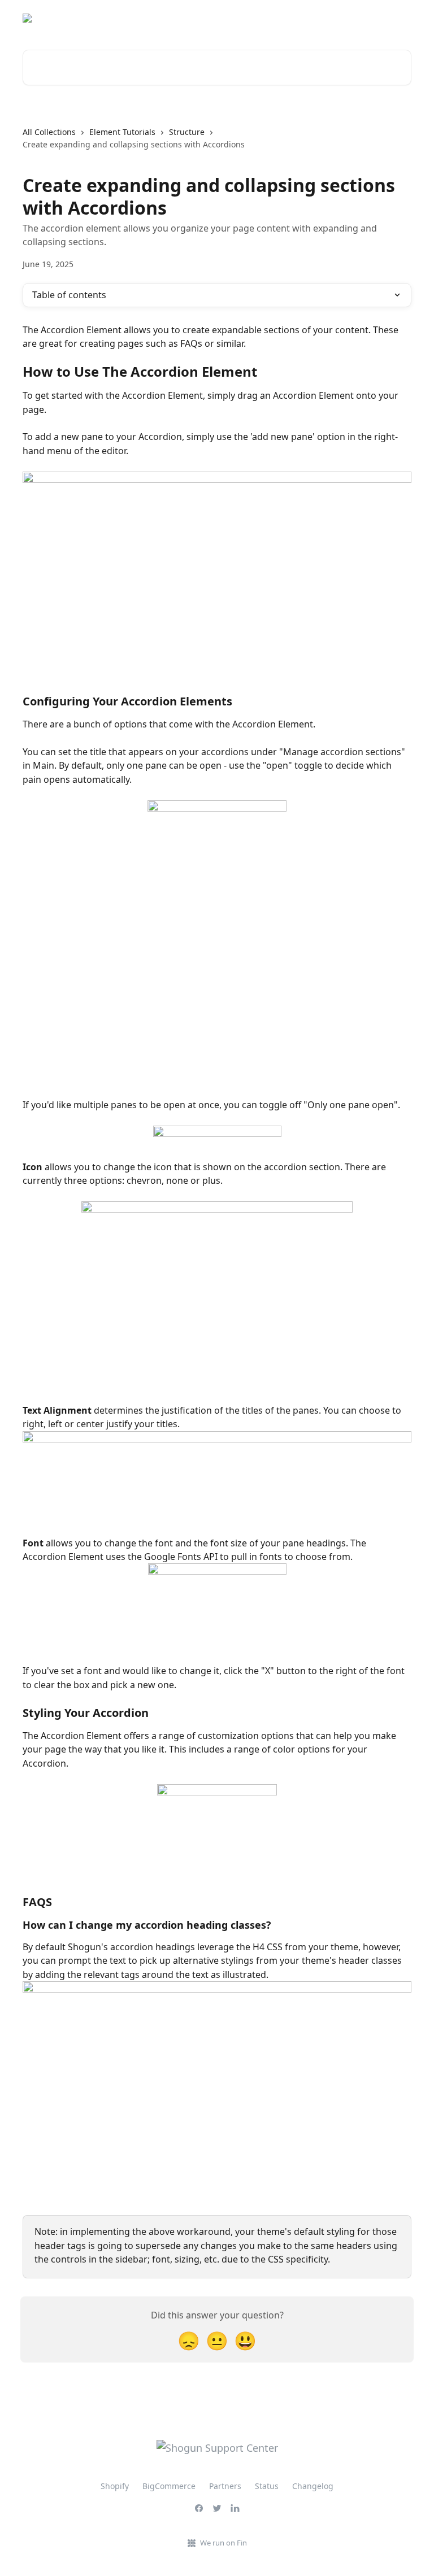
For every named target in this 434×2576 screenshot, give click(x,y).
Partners (225, 2486)
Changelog (313, 2486)
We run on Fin (223, 2543)
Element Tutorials (122, 132)
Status (392, 18)
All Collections (49, 132)
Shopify (115, 2486)
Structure (187, 132)
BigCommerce (169, 2486)
